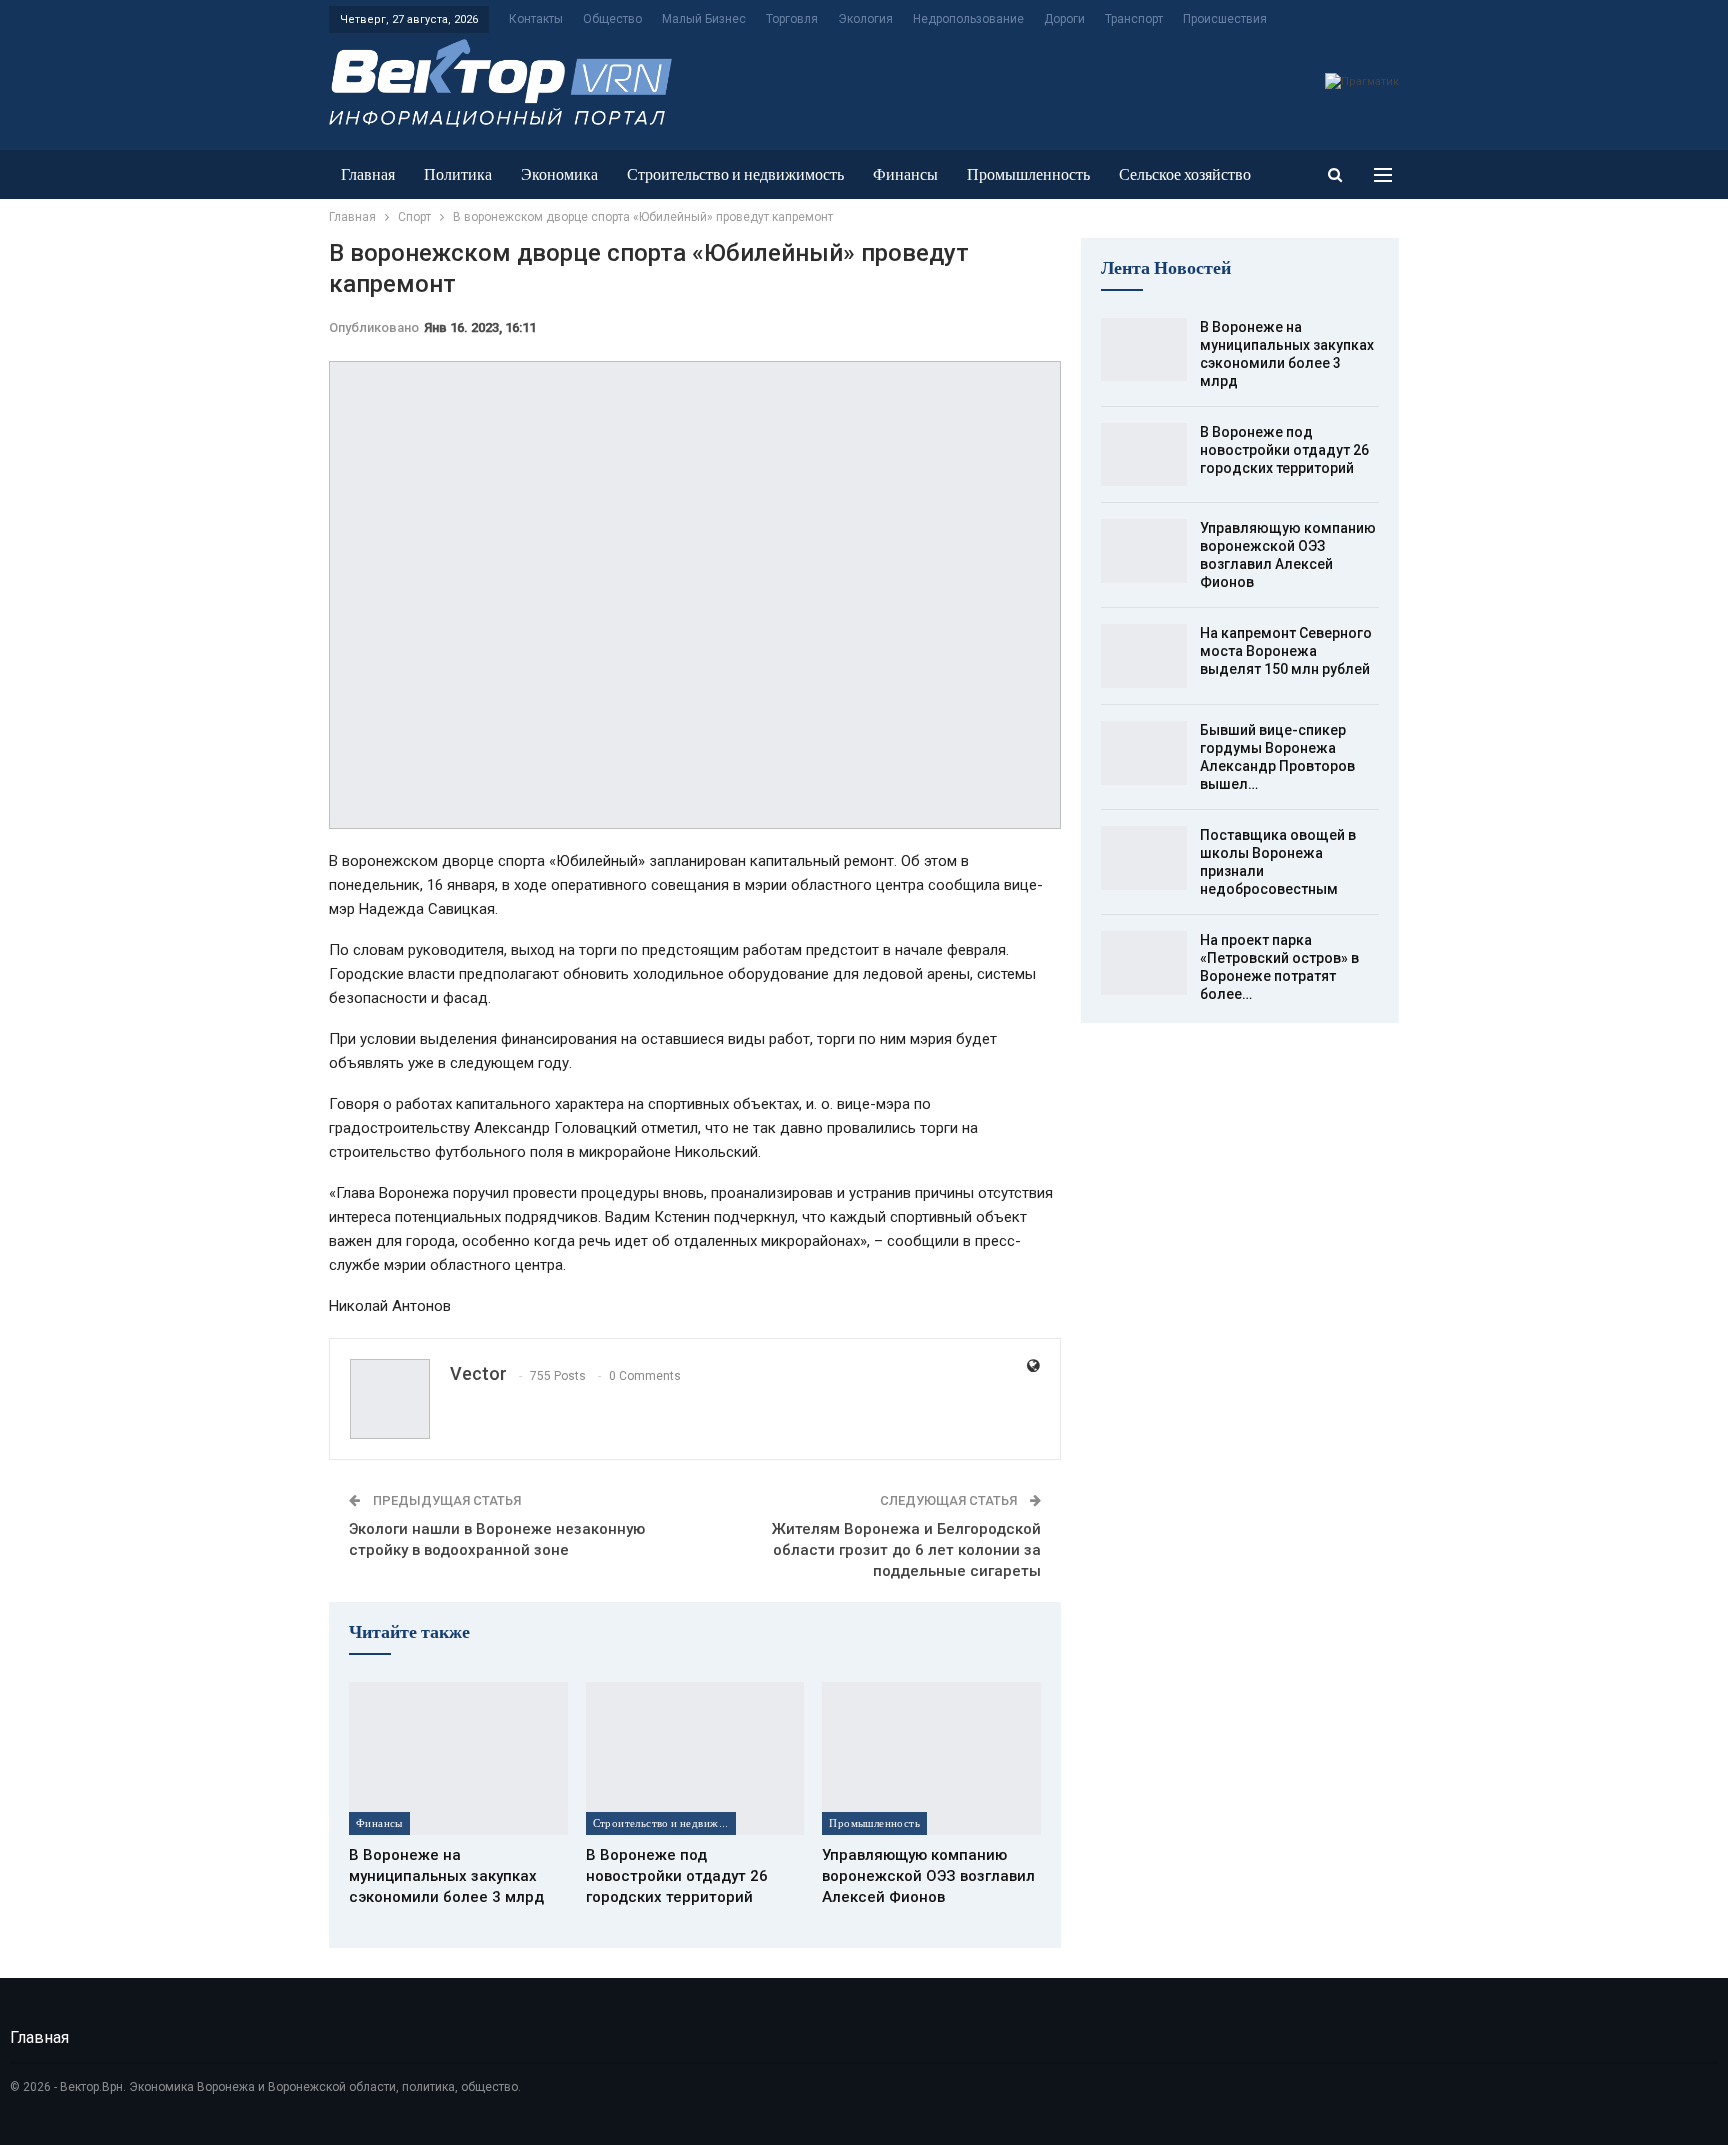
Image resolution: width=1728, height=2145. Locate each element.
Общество (612, 19)
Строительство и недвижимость (735, 174)
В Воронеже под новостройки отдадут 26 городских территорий (1284, 450)
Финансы (905, 174)
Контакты (536, 19)
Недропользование (968, 19)
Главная (368, 174)
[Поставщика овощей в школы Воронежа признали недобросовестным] (1144, 858)
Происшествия (1225, 19)
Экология (865, 19)
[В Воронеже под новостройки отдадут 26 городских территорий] (695, 1758)
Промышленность (1028, 174)
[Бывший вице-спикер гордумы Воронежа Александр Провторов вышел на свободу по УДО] (1144, 753)
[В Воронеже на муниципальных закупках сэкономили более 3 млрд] (458, 1758)
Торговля (792, 19)
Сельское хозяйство (1185, 174)
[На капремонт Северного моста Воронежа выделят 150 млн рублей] (1144, 656)
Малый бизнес (704, 19)
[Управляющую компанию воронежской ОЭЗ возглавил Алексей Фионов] (931, 1758)
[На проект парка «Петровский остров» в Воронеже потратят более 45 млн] (1144, 963)
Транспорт (1134, 19)
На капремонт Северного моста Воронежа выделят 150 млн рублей (1286, 651)
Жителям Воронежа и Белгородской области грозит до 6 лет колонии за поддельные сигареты (906, 1550)
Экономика (559, 174)
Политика (458, 174)
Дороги (1064, 19)
